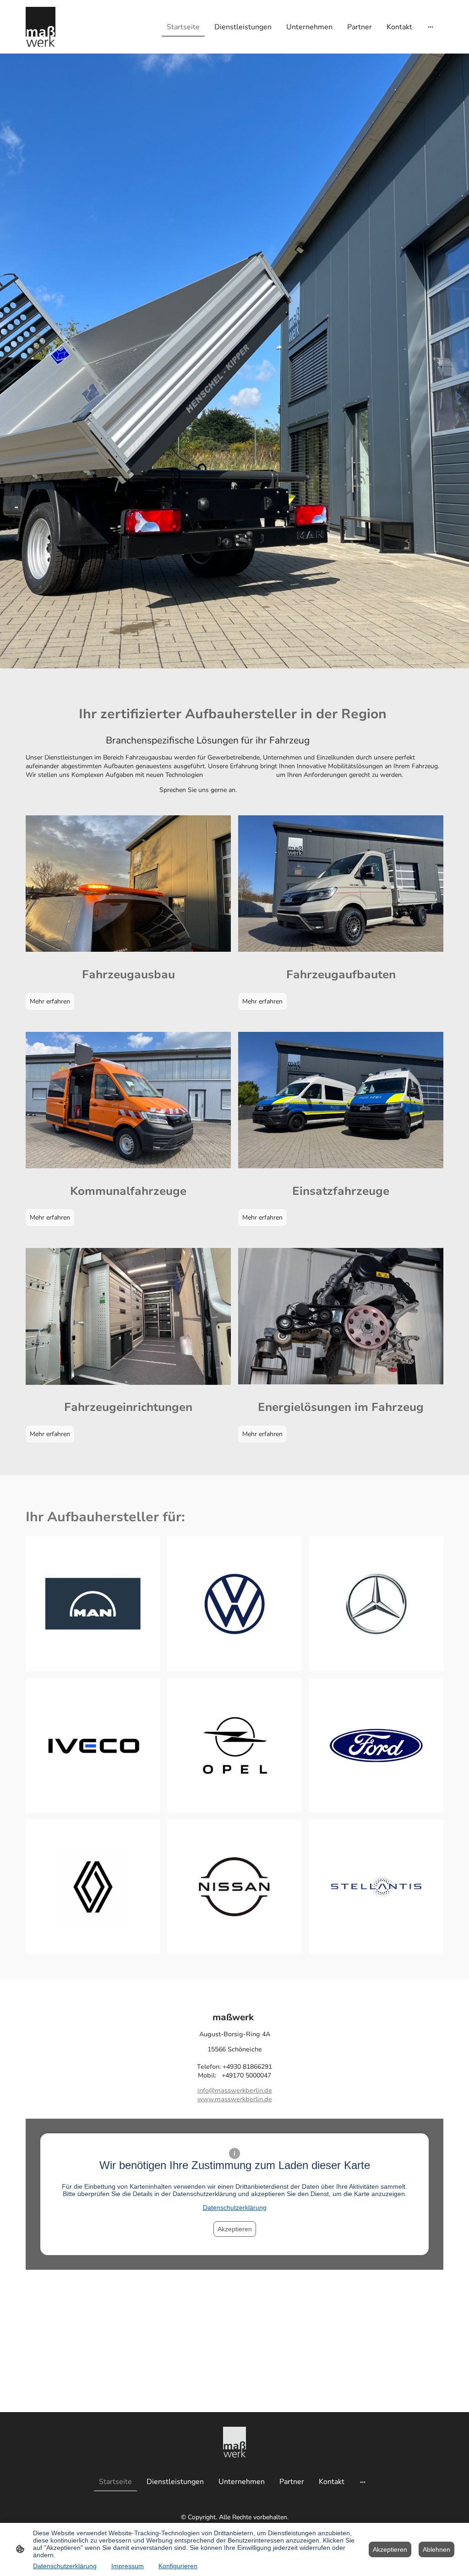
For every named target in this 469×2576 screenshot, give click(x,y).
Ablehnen (436, 2549)
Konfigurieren (178, 2566)
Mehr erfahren (50, 1001)
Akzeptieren (235, 2229)
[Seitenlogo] (41, 27)
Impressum (128, 2566)
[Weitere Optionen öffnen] (431, 27)
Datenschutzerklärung (235, 2207)
